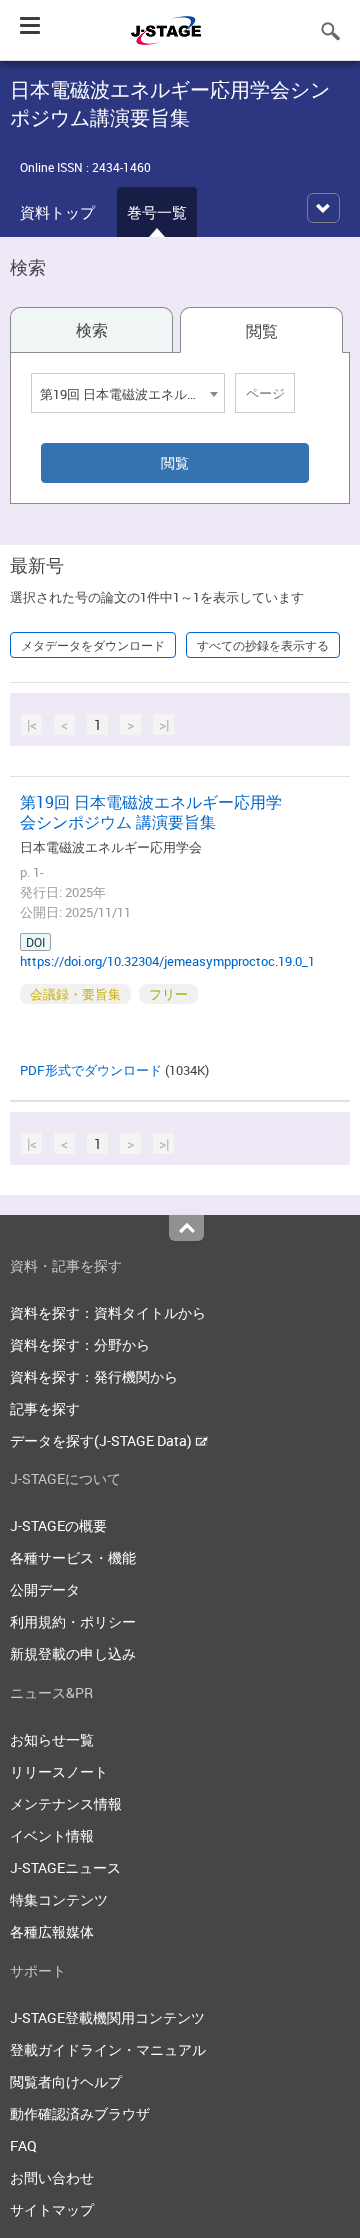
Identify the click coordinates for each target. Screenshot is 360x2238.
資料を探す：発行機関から (94, 1376)
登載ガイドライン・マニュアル (108, 2049)
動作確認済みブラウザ (80, 2113)
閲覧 (262, 331)
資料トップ (57, 212)
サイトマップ (52, 2209)
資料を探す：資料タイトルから (108, 1312)
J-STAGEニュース (65, 1867)
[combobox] (128, 393)
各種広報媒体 (52, 1931)
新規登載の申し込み (73, 1653)
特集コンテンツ (59, 1899)
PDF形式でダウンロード (91, 1070)
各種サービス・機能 (73, 1557)
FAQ (23, 2145)
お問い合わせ (52, 2177)
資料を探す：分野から (80, 1344)
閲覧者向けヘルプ (66, 2081)
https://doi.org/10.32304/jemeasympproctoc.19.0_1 (167, 961)
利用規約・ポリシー (73, 1621)
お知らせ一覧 (52, 1739)
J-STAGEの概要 (58, 1525)
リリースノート (59, 1771)
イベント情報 (52, 1835)
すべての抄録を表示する (263, 645)
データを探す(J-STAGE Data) (102, 1440)
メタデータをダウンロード (93, 645)
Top (186, 1228)
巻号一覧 (157, 212)
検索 (92, 330)
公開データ (45, 1589)
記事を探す (45, 1408)
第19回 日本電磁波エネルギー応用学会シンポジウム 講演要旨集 (151, 812)
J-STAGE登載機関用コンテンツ (107, 2017)
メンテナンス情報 (66, 1803)
